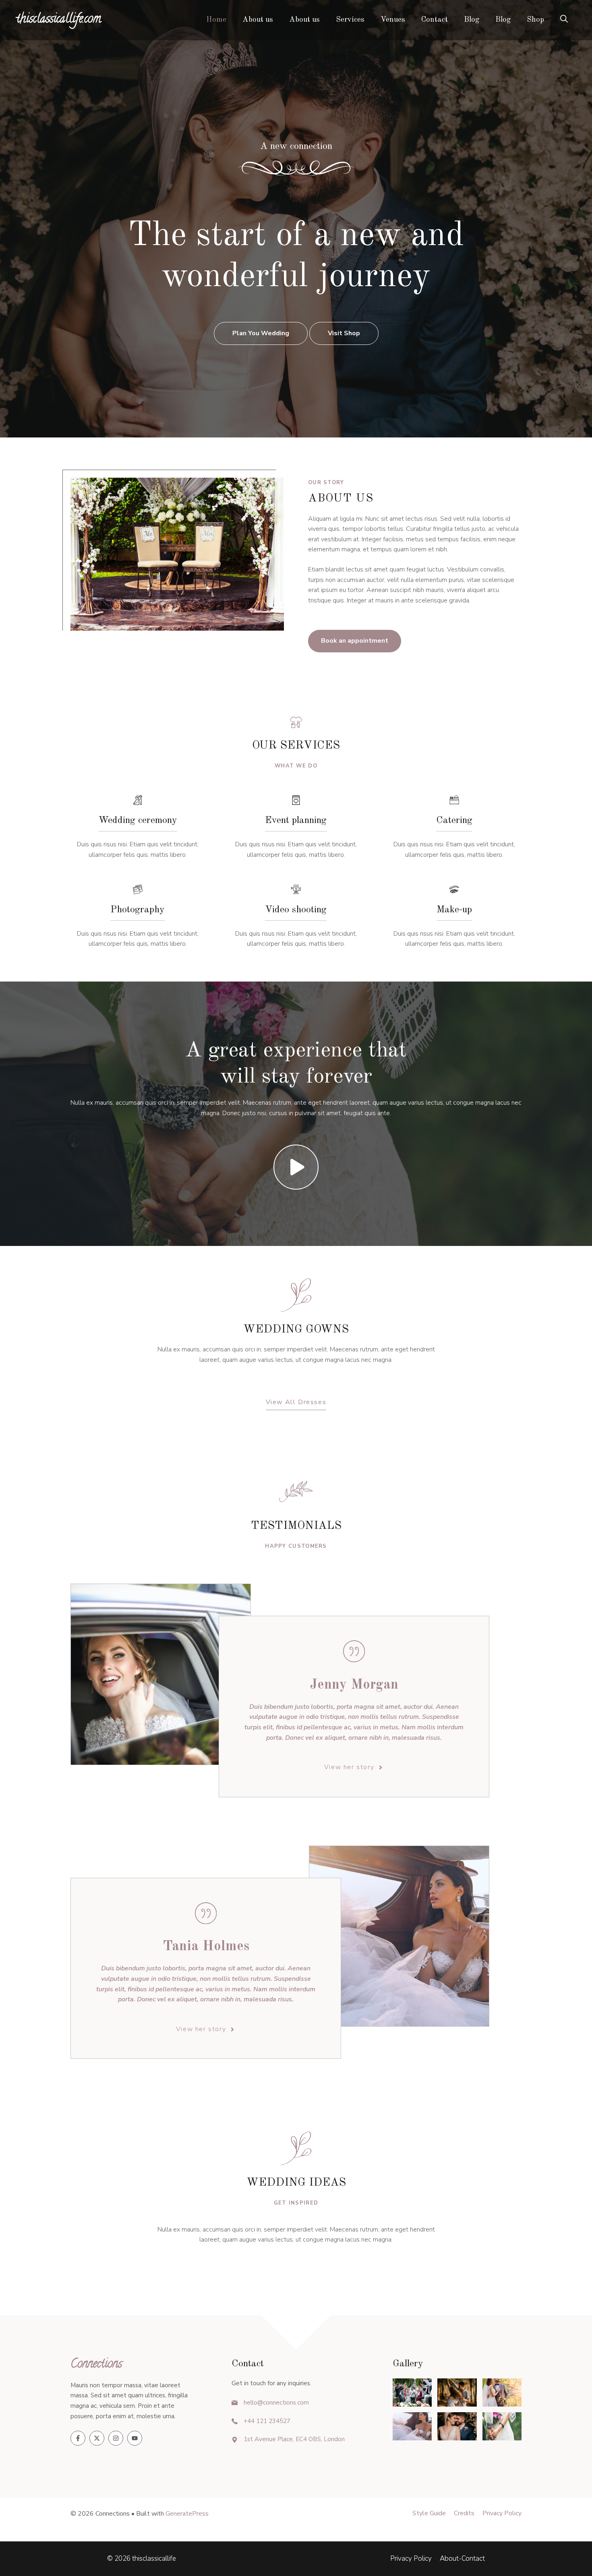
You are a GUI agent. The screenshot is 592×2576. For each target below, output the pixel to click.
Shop (535, 20)
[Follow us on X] (97, 2438)
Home (216, 20)
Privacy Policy (411, 2558)
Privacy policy (502, 2513)
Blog (472, 20)
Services (350, 20)
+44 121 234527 (267, 2421)
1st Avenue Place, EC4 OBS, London (294, 2439)
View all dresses (296, 1402)
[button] (564, 20)
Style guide (429, 2513)
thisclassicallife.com (59, 20)
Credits (464, 2513)
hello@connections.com (276, 2403)
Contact (435, 20)
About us (258, 20)
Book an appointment (355, 641)
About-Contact (462, 2558)
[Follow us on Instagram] (116, 2438)
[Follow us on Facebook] (78, 2438)
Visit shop (344, 333)
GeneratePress (187, 2514)
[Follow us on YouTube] (135, 2438)
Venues (393, 20)
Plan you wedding (261, 333)
